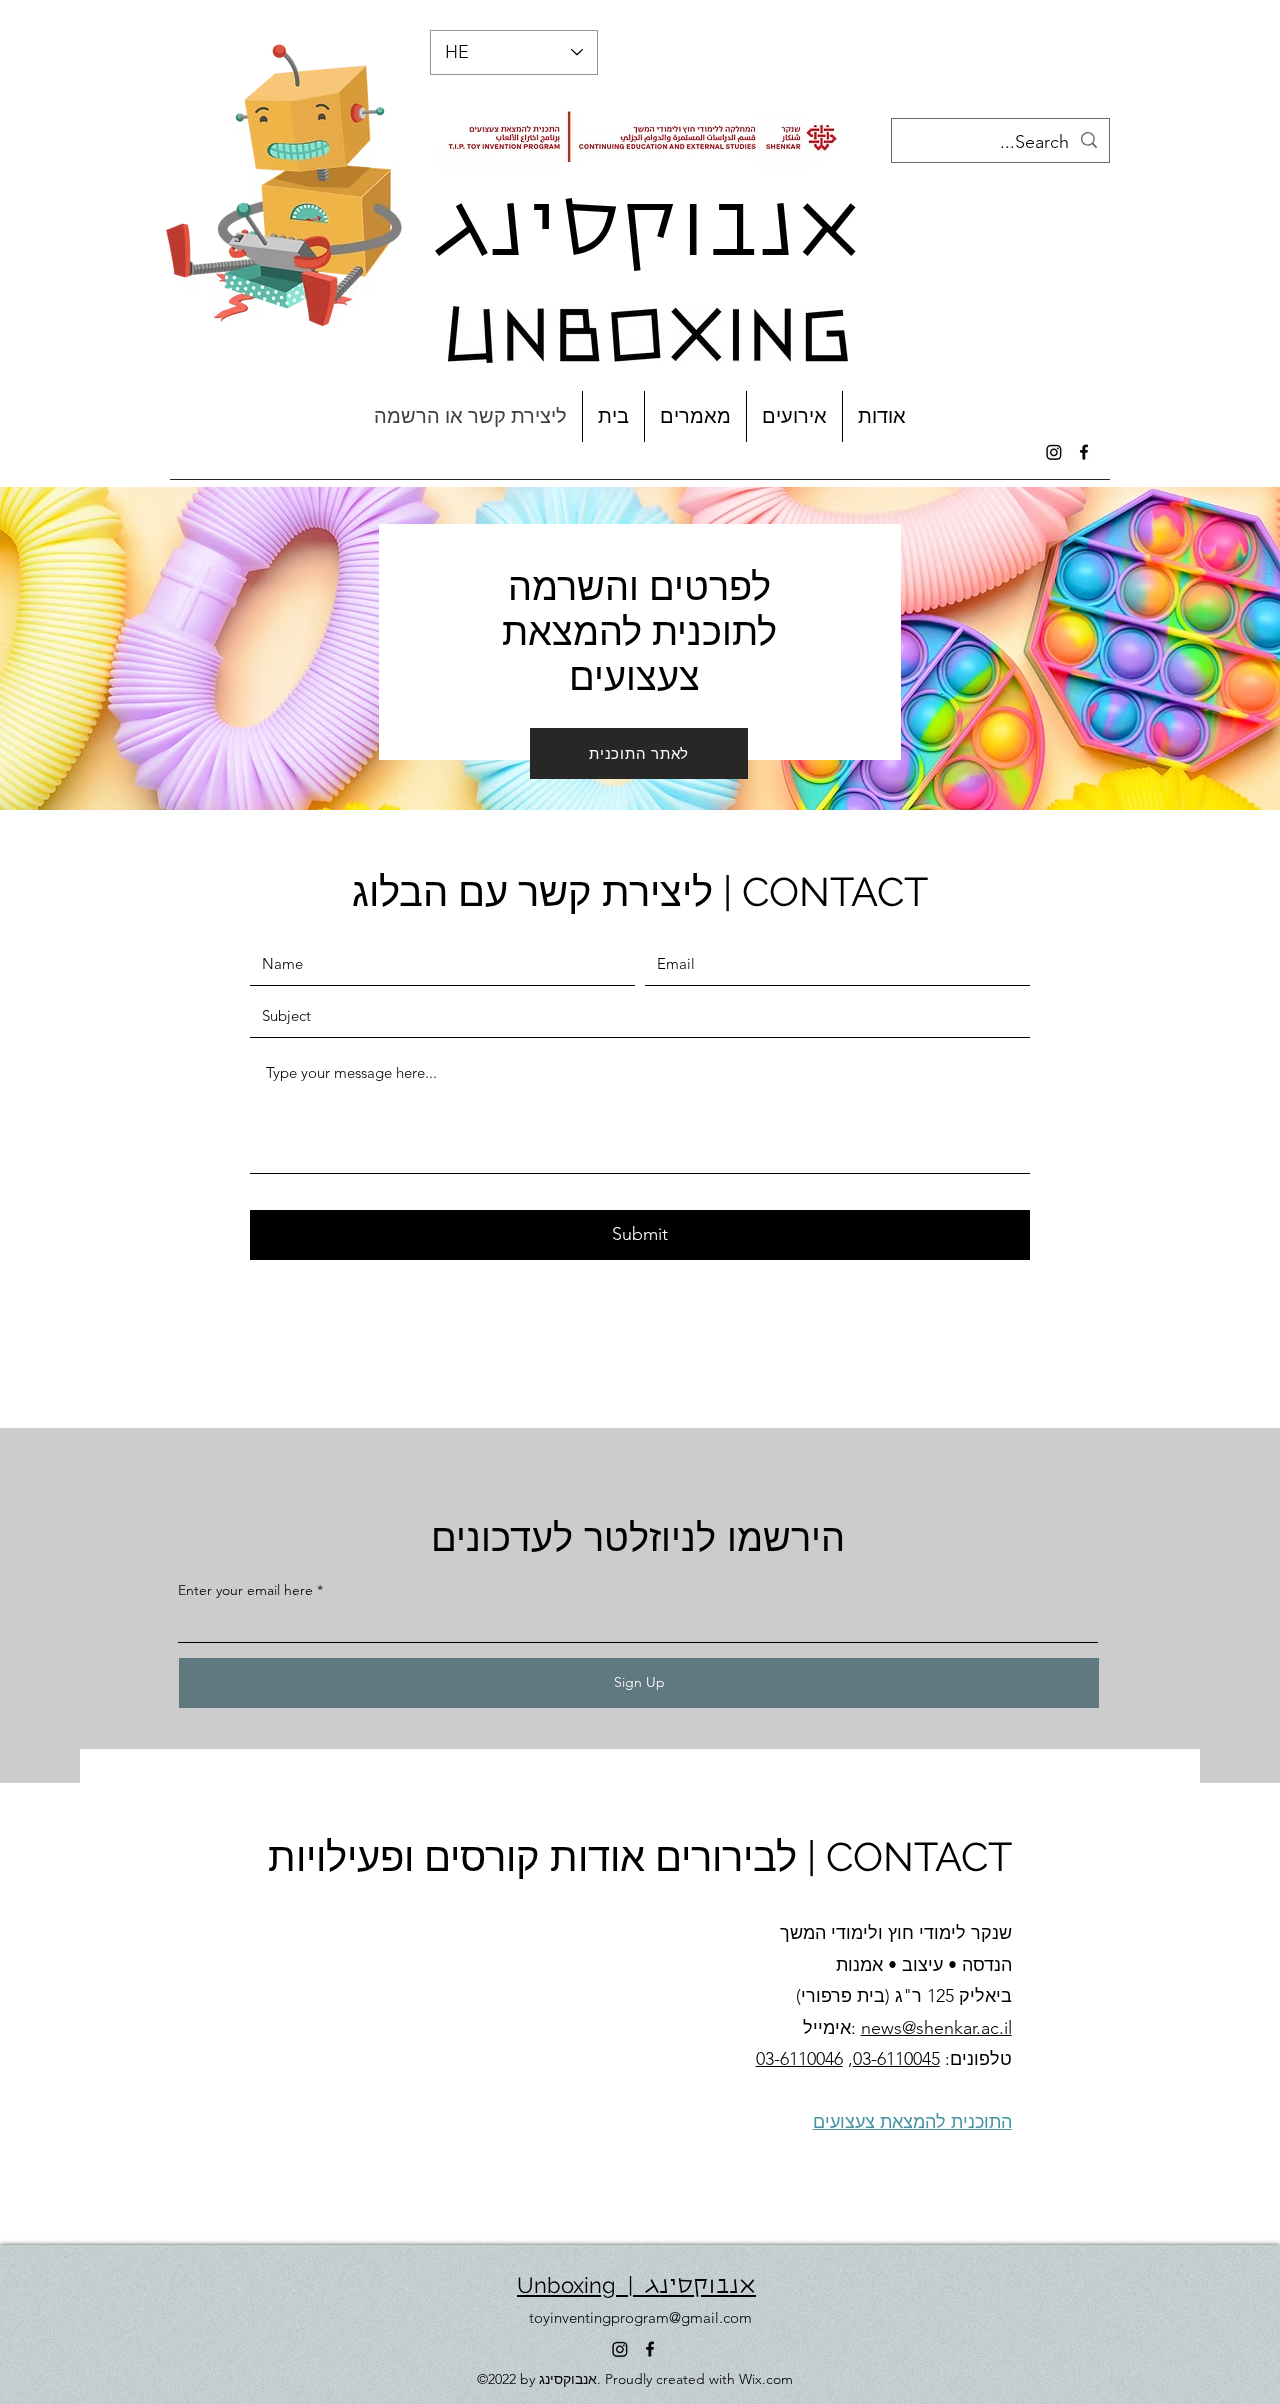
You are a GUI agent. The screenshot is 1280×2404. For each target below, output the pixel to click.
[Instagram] (1054, 452)
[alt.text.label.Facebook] (1084, 452)
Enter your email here (245, 1590)
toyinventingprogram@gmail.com (640, 2317)
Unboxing (566, 2285)
